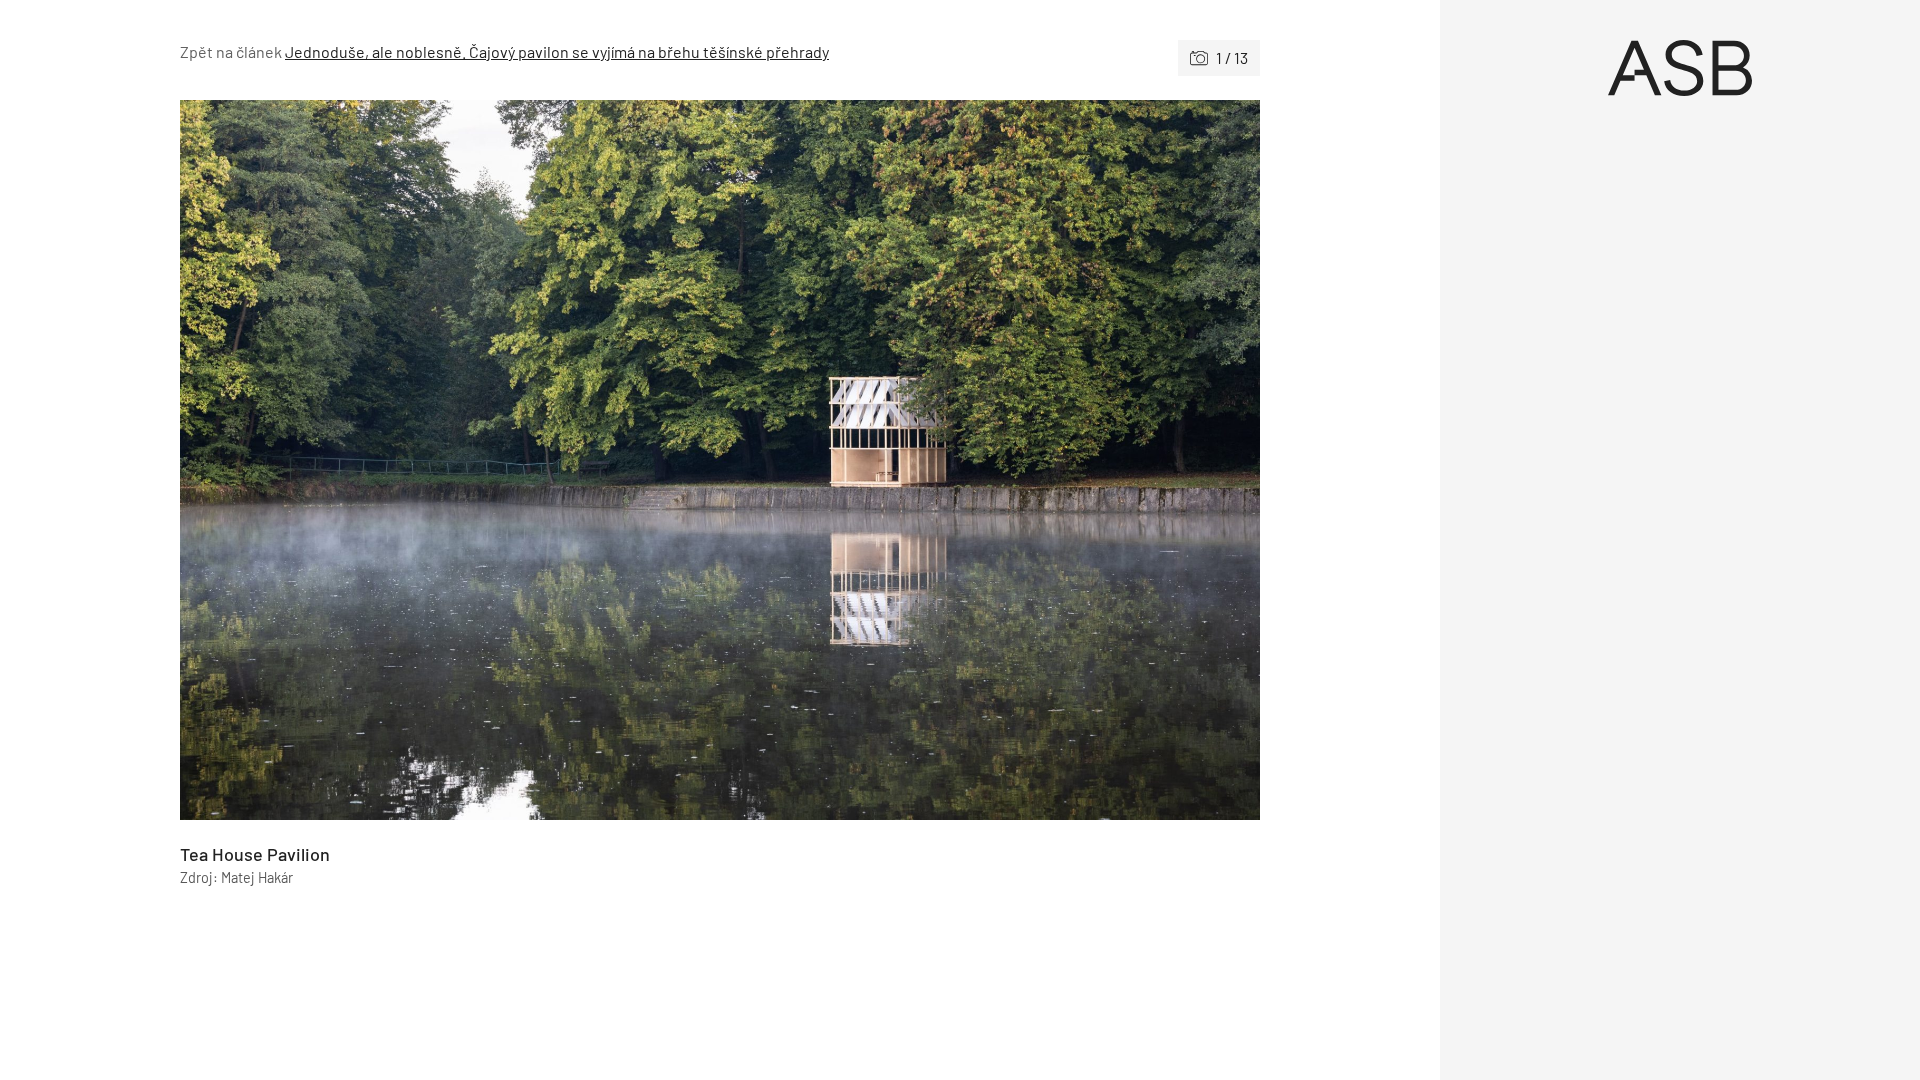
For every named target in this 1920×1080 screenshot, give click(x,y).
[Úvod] (1680, 68)
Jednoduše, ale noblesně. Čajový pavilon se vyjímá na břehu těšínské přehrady (557, 51)
